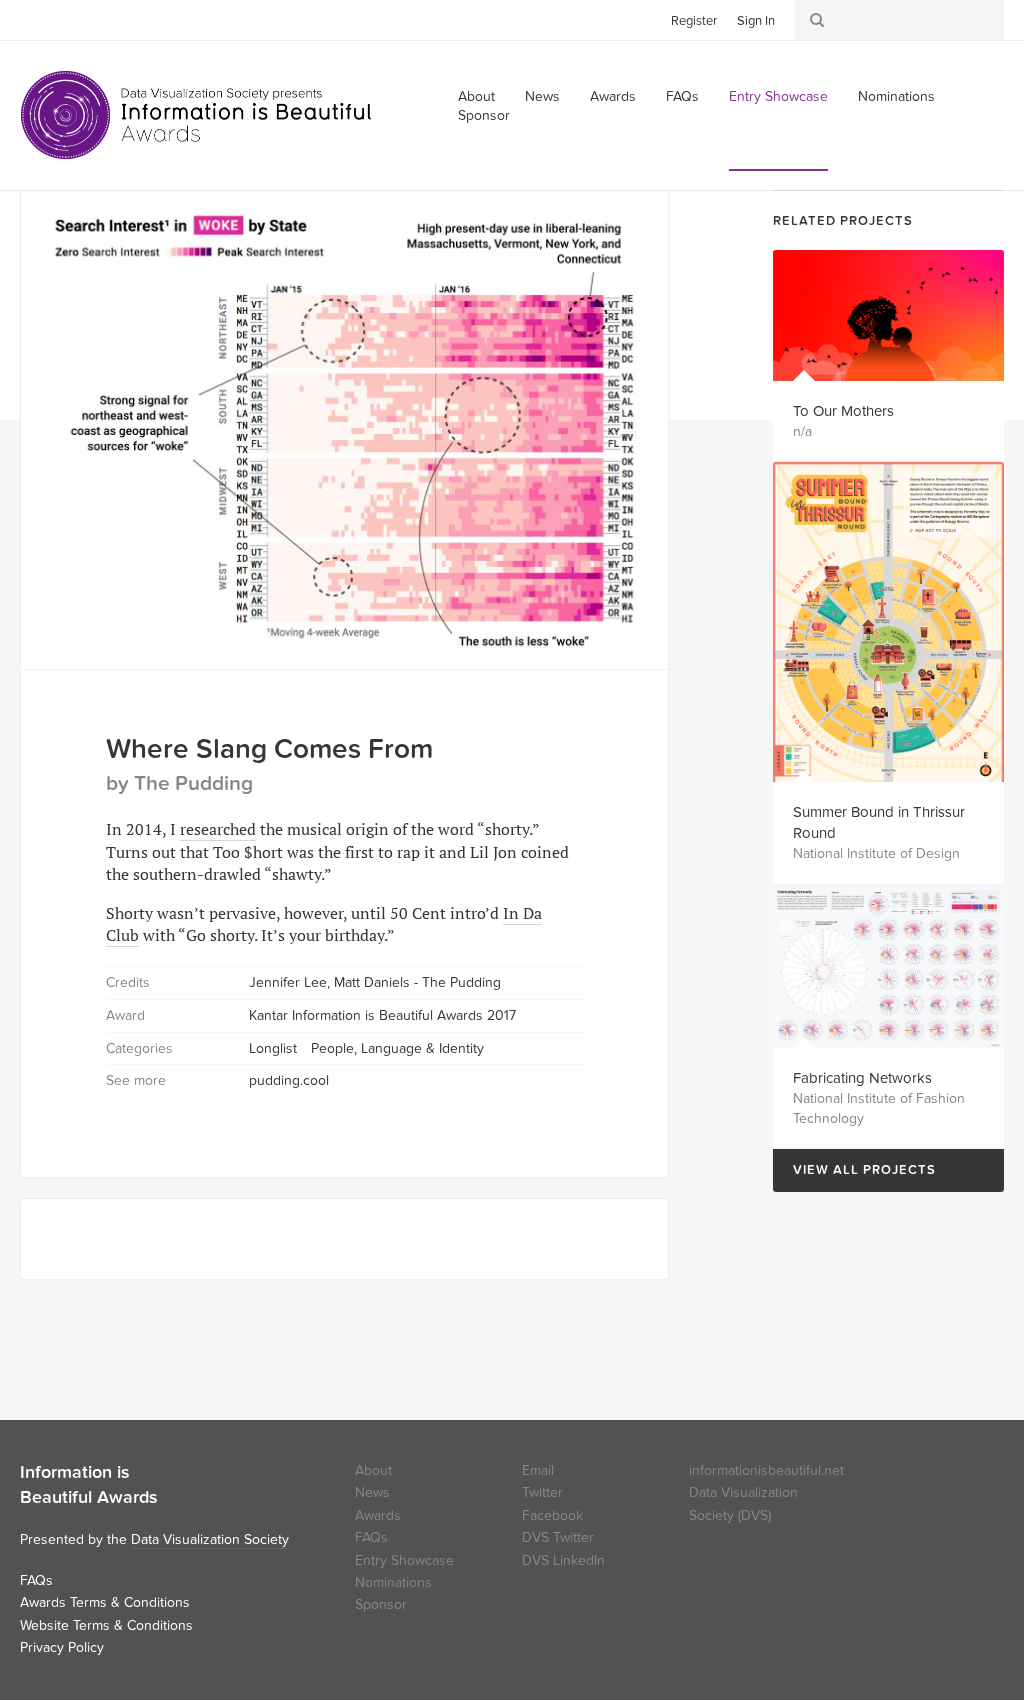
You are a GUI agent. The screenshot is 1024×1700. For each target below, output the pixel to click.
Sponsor (484, 115)
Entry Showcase (778, 96)
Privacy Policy (62, 1647)
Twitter (35, 19)
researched (218, 829)
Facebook (65, 19)
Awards (613, 96)
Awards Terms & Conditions (105, 1602)
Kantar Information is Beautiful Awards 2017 (382, 1015)
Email (538, 1470)
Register (694, 21)
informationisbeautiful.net (766, 1470)
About (373, 1470)
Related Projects (843, 221)
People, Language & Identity (397, 1048)
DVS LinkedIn (563, 1560)
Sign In (756, 21)
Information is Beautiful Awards (197, 115)
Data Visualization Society (210, 1539)
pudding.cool (289, 1080)
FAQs (682, 96)
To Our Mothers (843, 411)
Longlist (273, 1048)
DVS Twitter (558, 1537)
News (542, 96)
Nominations (896, 96)
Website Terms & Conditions (106, 1625)
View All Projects (854, 1170)
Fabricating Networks (862, 1078)
